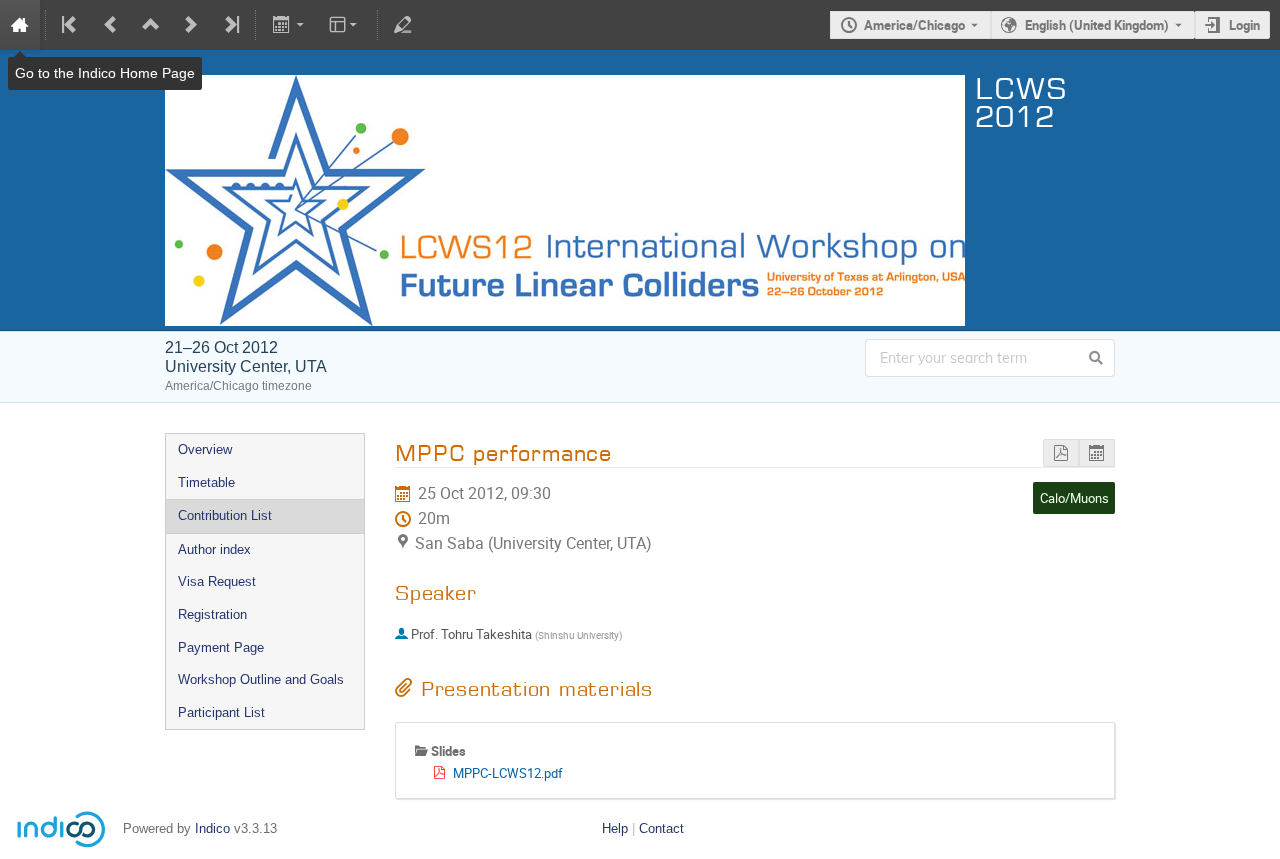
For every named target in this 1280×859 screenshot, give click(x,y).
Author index (214, 549)
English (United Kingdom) (1097, 25)
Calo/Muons (1074, 498)
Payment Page (221, 647)
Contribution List (225, 515)
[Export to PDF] (1061, 453)
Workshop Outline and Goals (261, 679)
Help (615, 828)
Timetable (206, 482)
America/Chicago (914, 25)
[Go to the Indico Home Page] (20, 25)
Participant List (221, 712)
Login (1244, 25)
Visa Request (217, 581)
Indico (212, 828)
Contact (661, 828)
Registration (212, 614)
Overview (205, 449)
